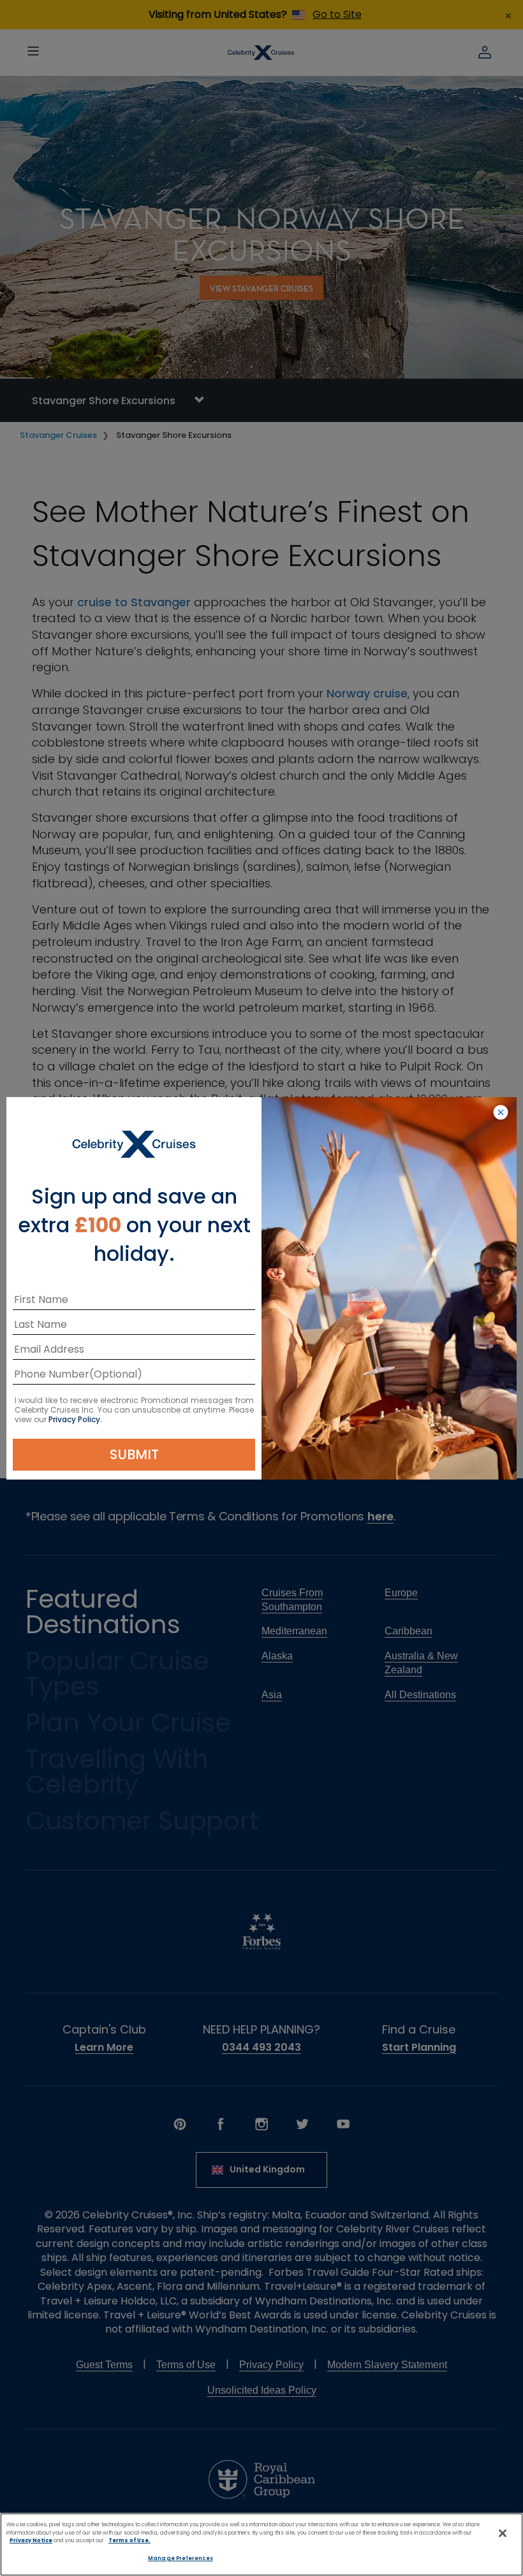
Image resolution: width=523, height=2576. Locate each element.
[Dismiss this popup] (501, 1113)
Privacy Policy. (75, 1419)
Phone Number (52, 1377)
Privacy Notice (31, 2540)
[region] (261, 2544)
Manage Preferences (180, 2558)
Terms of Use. (129, 2540)
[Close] (503, 2533)
